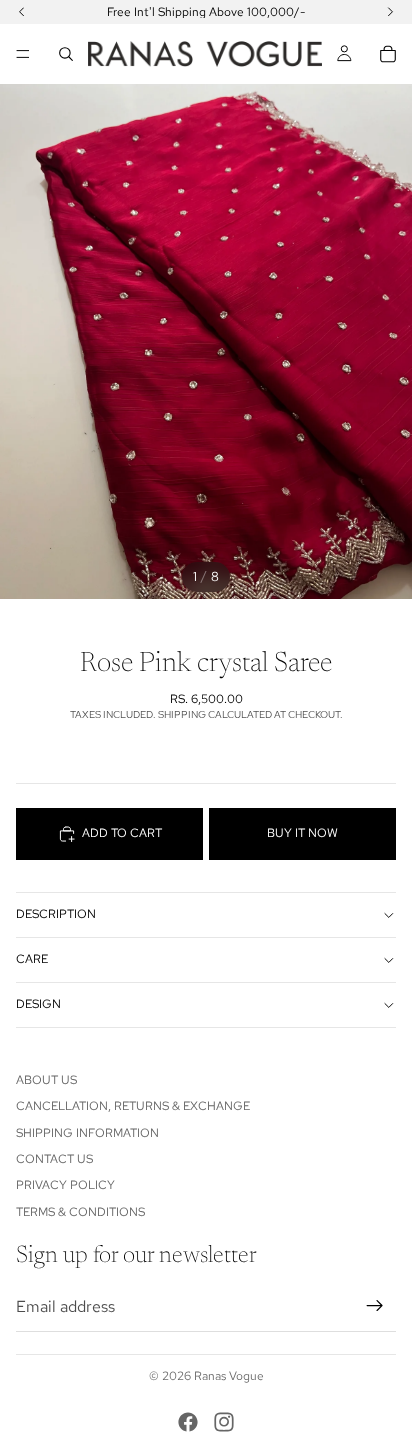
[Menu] (23, 54)
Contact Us (54, 1159)
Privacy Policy (65, 1185)
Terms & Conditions (80, 1212)
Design (38, 1004)
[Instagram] (224, 1422)
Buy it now (302, 833)
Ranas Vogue (229, 1376)
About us (46, 1080)
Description (56, 914)
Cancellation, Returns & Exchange (133, 1106)
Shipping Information (87, 1133)
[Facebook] (188, 1422)
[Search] (66, 54)
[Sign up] (375, 1306)
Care (32, 959)
